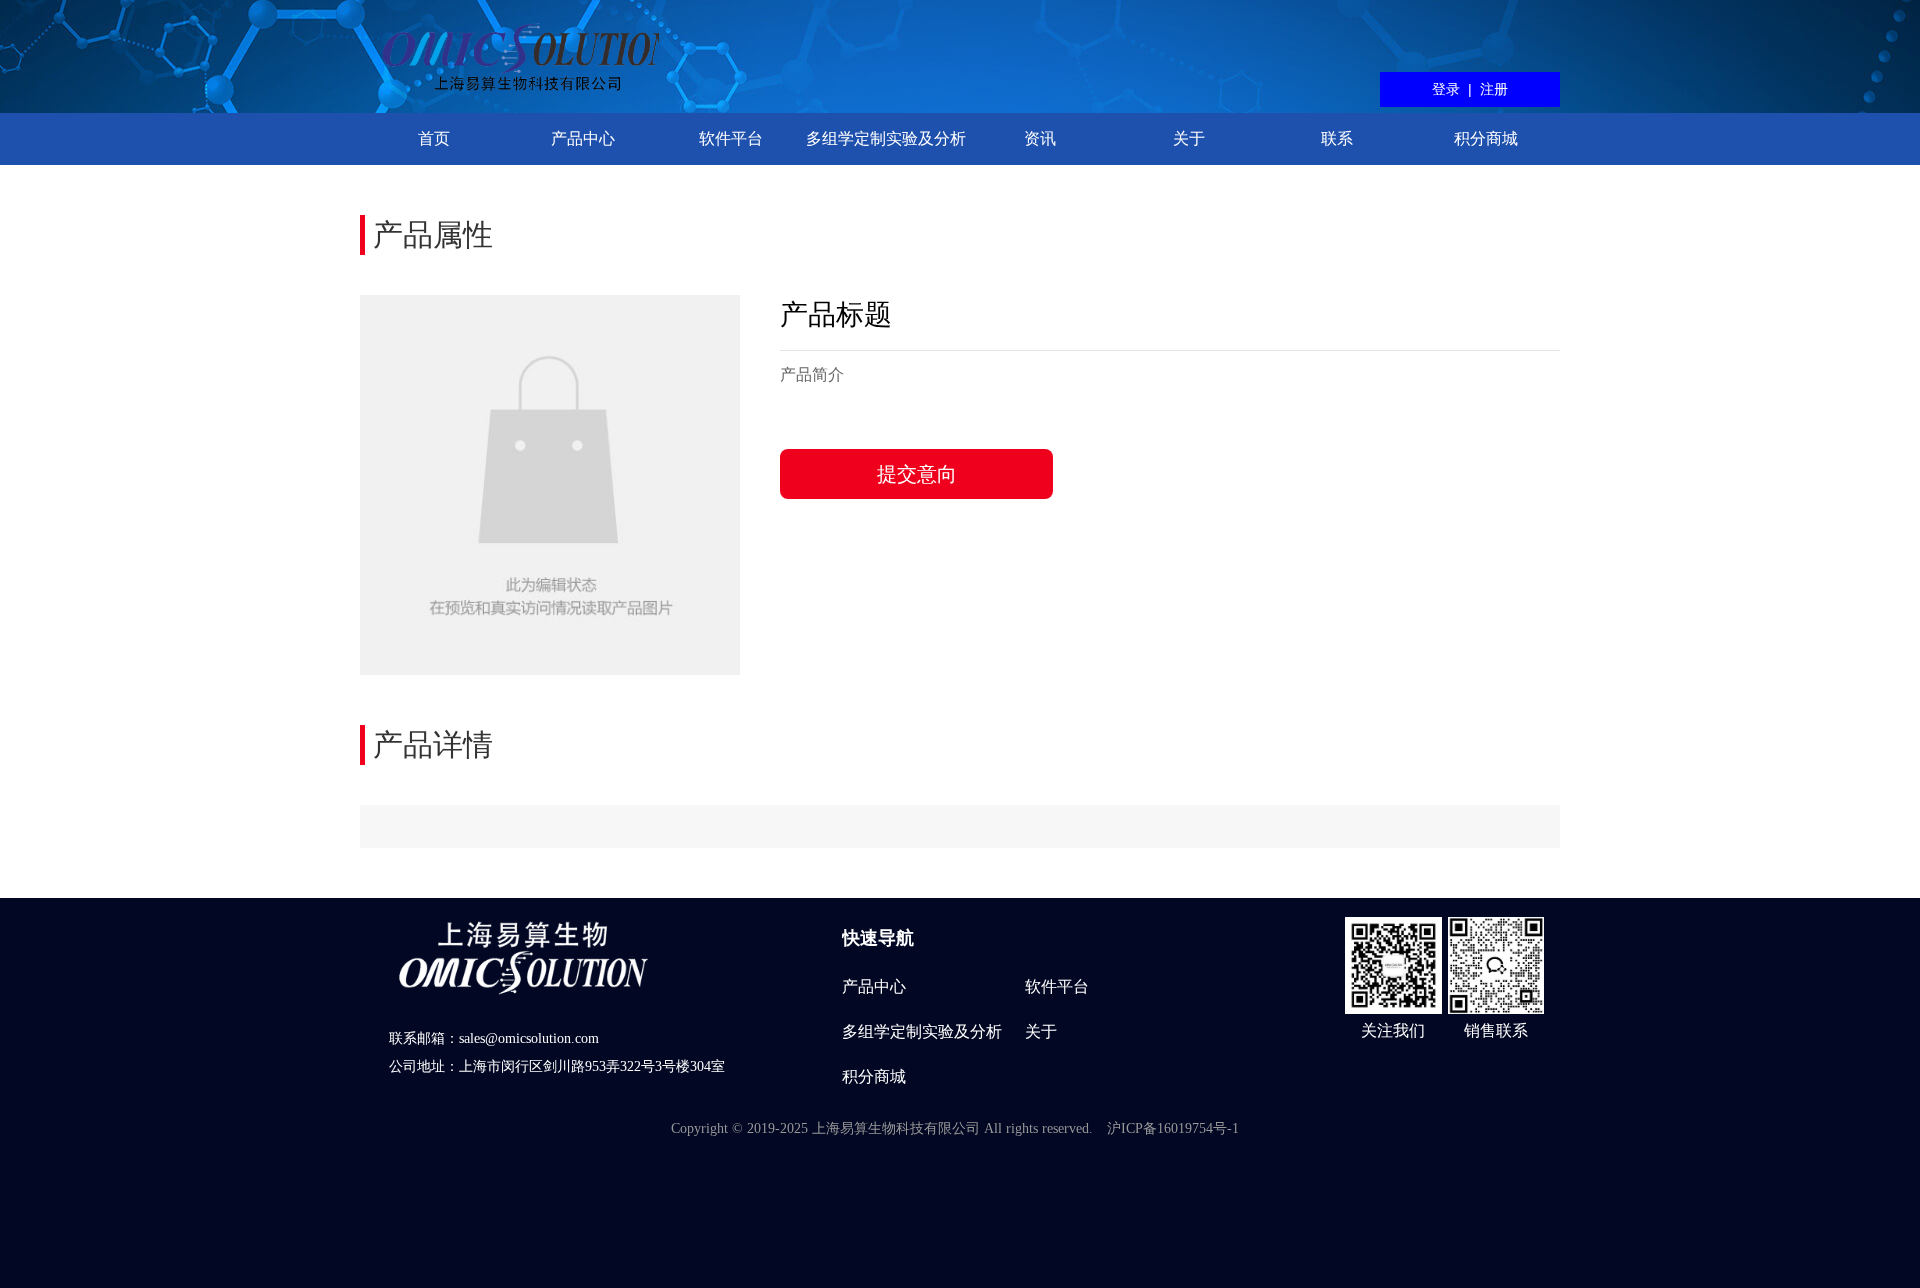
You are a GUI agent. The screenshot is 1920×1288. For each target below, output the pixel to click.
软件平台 (731, 138)
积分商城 (1486, 138)
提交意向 (917, 474)
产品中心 (583, 138)
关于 (1189, 138)
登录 (1446, 89)
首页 (434, 138)
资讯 (1040, 138)
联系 (1337, 138)
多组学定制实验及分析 (886, 138)
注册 (1494, 89)
